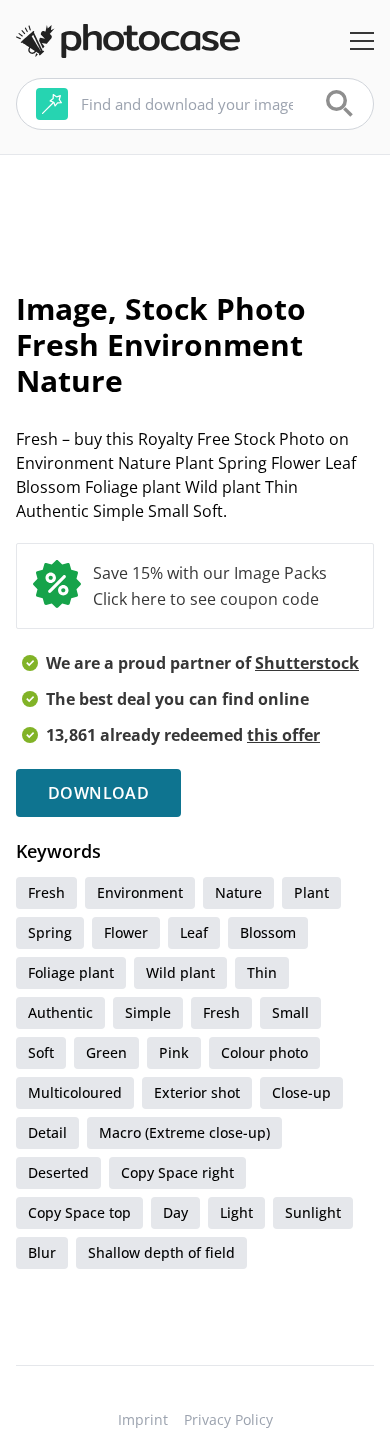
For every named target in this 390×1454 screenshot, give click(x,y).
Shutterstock (307, 663)
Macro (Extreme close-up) (184, 1132)
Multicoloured (75, 1092)
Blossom (268, 932)
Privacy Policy (228, 1419)
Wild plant (180, 972)
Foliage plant (71, 972)
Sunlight (313, 1212)
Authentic (60, 1012)
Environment (140, 892)
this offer (283, 735)
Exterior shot (197, 1092)
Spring (50, 932)
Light (236, 1212)
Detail (47, 1132)
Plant (311, 892)
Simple (148, 1012)
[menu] (362, 41)
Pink (174, 1052)
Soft (41, 1052)
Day (175, 1212)
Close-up (301, 1092)
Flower (126, 932)
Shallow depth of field (161, 1252)
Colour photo (264, 1052)
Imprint (143, 1419)
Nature (238, 892)
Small (290, 1012)
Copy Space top (79, 1212)
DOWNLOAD (98, 793)
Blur (42, 1252)
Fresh (46, 892)
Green (106, 1052)
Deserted (58, 1172)
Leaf (194, 932)
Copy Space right (177, 1172)
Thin (262, 972)
